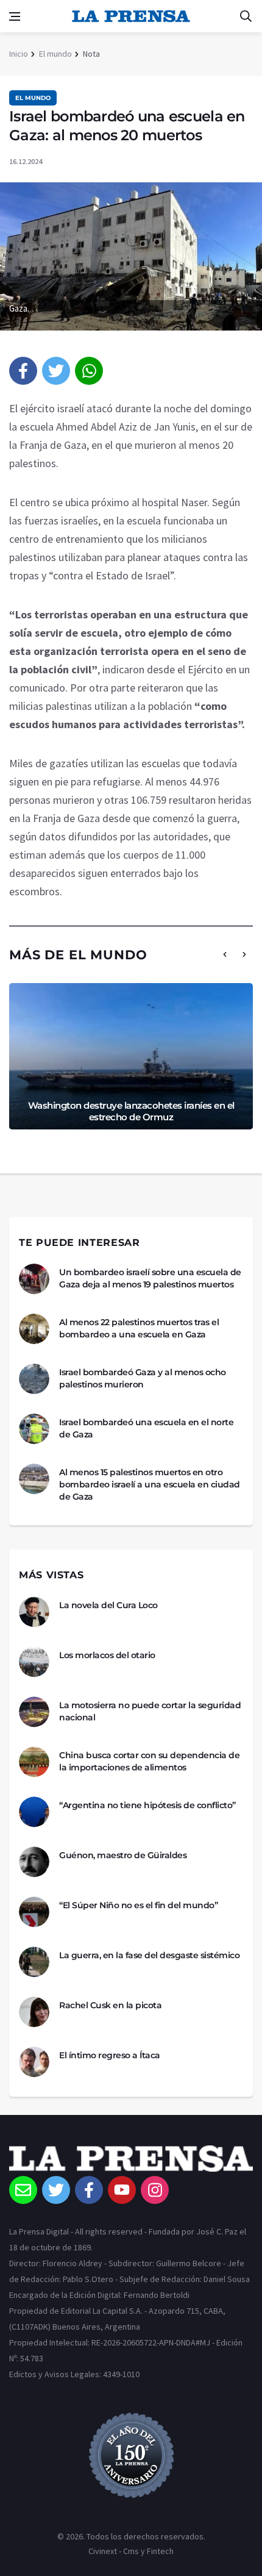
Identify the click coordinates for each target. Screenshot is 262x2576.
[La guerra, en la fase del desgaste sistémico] (34, 1962)
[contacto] (23, 2190)
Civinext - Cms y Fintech (131, 2551)
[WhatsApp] (89, 371)
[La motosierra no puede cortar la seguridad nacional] (34, 1712)
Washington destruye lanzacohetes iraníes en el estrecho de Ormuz (131, 1111)
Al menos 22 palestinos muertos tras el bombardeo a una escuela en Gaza (139, 1328)
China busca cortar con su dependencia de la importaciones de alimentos (149, 1761)
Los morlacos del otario (107, 1655)
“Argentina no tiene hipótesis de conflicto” (147, 1805)
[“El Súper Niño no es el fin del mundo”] (34, 1912)
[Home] (131, 2161)
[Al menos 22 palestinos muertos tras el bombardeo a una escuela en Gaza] (34, 1329)
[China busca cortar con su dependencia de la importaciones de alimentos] (34, 1762)
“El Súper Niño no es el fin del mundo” (138, 1905)
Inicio (19, 54)
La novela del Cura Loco (108, 1605)
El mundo (55, 54)
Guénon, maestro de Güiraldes (123, 1855)
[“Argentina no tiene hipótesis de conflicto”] (34, 1812)
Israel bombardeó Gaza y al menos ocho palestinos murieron (143, 1378)
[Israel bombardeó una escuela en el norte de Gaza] (34, 1429)
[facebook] (23, 371)
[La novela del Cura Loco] (34, 1612)
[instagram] (155, 2190)
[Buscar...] (246, 16)
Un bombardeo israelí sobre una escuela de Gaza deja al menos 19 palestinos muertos (150, 1278)
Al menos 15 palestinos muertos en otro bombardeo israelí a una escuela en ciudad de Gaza (150, 1484)
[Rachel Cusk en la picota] (34, 2012)
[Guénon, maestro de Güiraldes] (34, 1862)
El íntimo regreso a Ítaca (110, 2055)
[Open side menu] (15, 16)
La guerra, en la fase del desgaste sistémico (149, 1955)
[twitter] (56, 371)
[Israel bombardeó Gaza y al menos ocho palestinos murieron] (34, 1379)
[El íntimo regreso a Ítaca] (34, 2062)
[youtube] (122, 2190)
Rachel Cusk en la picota (110, 2005)
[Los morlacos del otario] (34, 1662)
